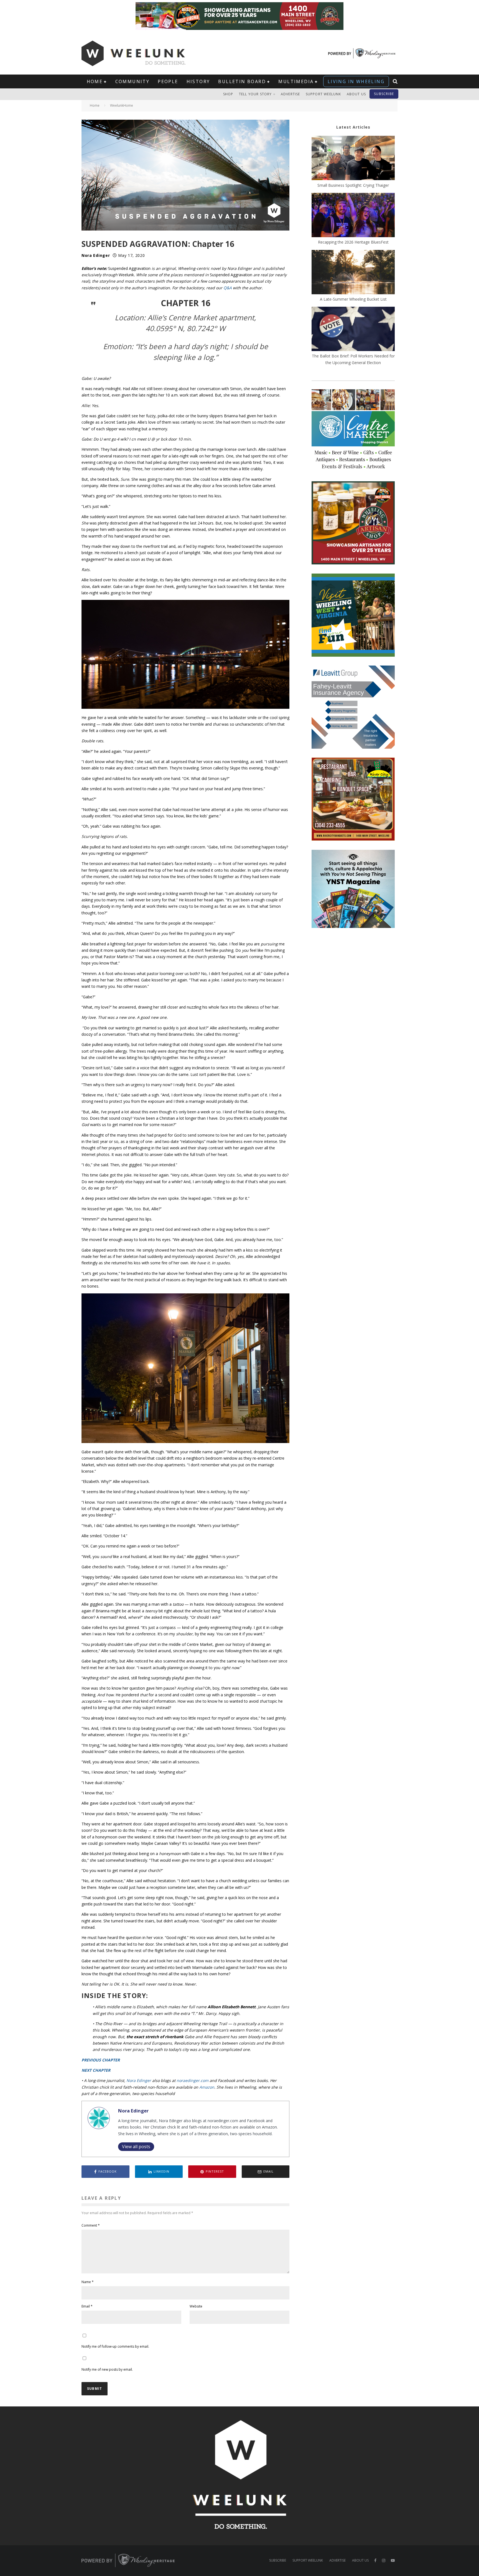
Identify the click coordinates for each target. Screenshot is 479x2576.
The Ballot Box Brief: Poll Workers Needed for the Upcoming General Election (353, 359)
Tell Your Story (255, 94)
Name (88, 2282)
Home (95, 81)
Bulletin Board (242, 81)
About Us (356, 94)
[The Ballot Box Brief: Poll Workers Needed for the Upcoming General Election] (353, 330)
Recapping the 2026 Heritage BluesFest (353, 242)
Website (196, 2306)
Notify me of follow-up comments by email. (115, 2346)
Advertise (291, 94)
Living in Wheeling (356, 81)
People (168, 81)
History (198, 81)
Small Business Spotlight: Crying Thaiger (353, 185)
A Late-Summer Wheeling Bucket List (353, 299)
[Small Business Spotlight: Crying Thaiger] (353, 159)
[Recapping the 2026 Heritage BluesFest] (353, 216)
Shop (228, 94)
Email (87, 2306)
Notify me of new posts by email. (107, 2369)
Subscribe (384, 94)
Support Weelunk (323, 94)
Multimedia (296, 81)
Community (133, 81)
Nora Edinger (96, 255)
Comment (91, 2225)
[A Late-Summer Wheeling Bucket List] (353, 273)
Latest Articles (353, 127)
